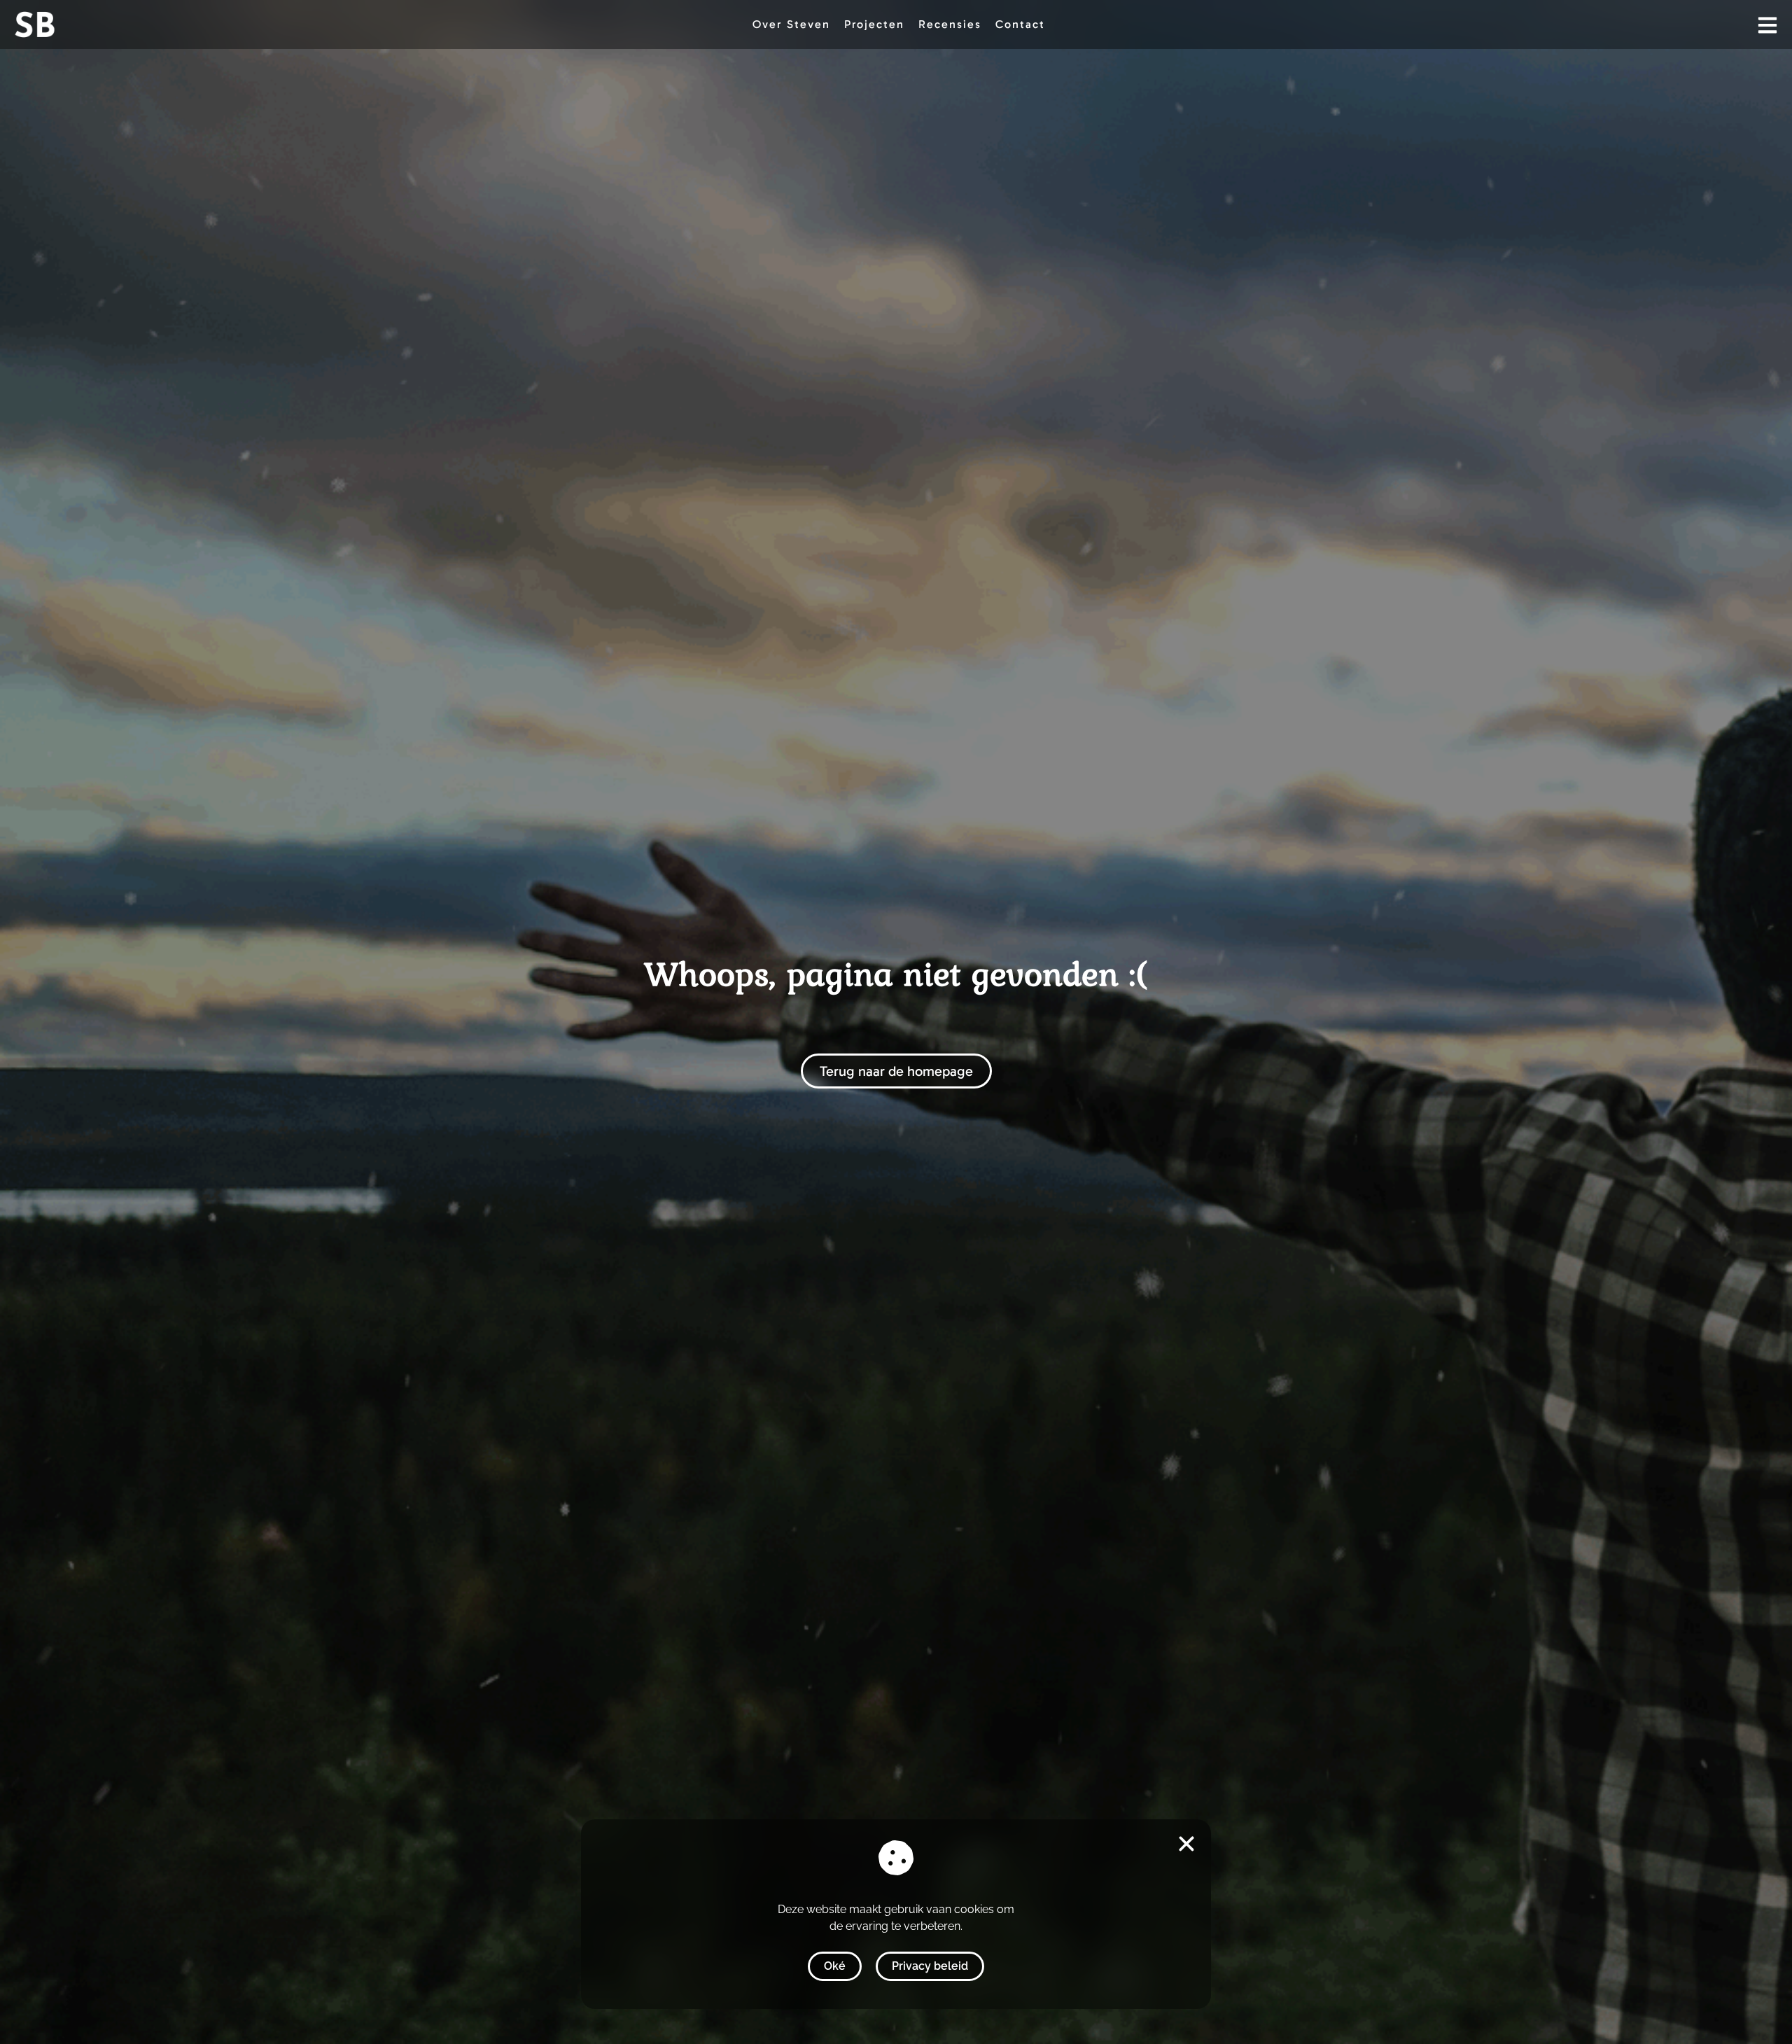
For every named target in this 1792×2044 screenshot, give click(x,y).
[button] (1186, 1844)
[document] (896, 1022)
